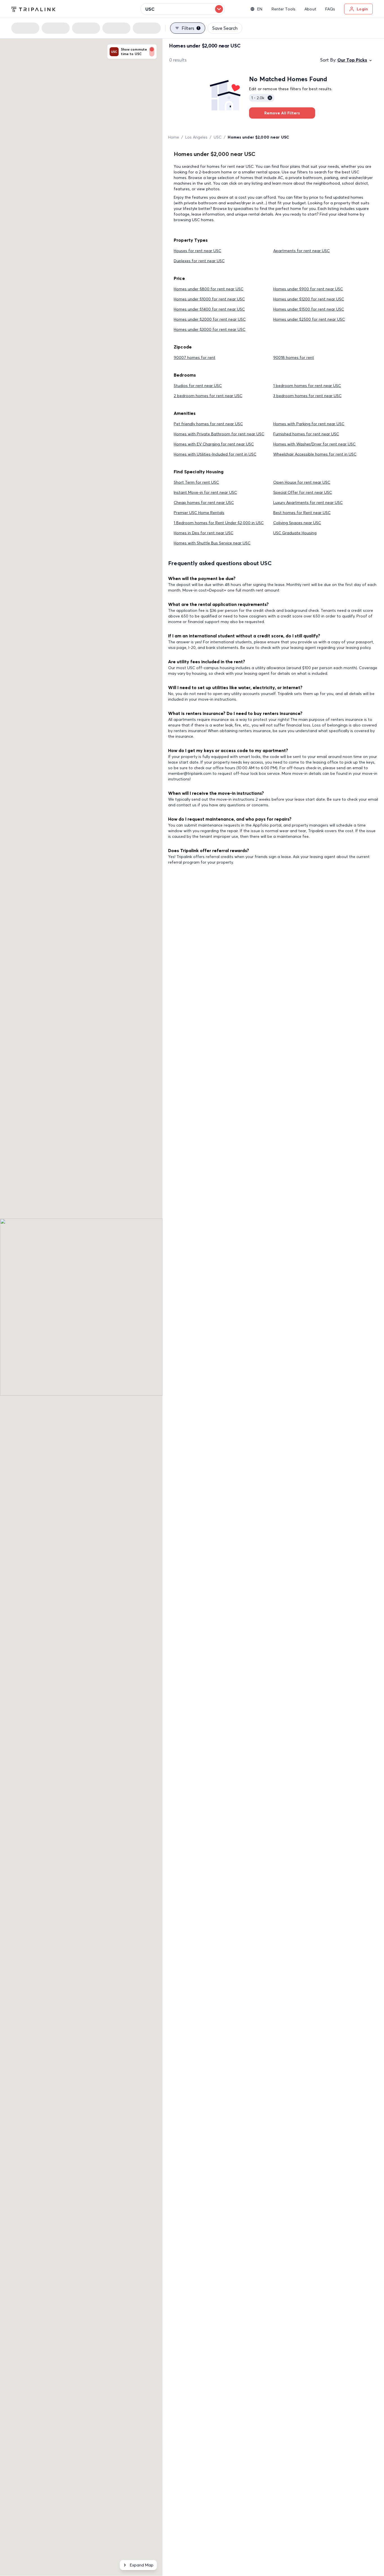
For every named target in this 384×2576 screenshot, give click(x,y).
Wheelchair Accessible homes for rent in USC (315, 454)
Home (174, 137)
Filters (190, 28)
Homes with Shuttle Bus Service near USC (212, 543)
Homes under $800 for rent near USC (209, 289)
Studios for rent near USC (198, 386)
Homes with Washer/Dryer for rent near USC (314, 444)
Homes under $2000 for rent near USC (210, 319)
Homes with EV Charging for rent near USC (214, 444)
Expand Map (142, 2565)
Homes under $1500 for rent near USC (309, 309)
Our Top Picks (352, 60)
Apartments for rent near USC (301, 251)
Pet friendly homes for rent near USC (208, 424)
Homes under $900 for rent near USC (308, 289)
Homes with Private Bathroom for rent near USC (219, 434)
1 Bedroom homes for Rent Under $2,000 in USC (219, 523)
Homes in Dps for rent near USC (204, 533)
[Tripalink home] (33, 9)
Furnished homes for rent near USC (306, 434)
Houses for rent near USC (197, 251)
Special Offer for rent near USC (303, 492)
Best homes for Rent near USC (302, 513)
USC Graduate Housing (295, 533)
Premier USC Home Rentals (199, 513)
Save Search (225, 28)
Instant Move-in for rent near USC (205, 492)
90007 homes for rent (195, 357)
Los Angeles (196, 137)
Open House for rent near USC (302, 482)
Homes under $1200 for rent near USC (309, 299)
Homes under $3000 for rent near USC (210, 329)
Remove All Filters (282, 113)
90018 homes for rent (294, 357)
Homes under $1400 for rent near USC (209, 309)
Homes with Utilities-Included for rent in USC (215, 454)
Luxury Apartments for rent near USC (308, 502)
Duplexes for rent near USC (199, 261)
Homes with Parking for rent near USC (309, 424)
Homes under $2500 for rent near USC (309, 319)
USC (218, 137)
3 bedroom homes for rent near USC (307, 396)
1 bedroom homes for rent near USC (307, 386)
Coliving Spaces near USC (297, 523)
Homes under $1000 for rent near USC (209, 299)
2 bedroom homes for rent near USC (208, 396)
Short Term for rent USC (196, 482)
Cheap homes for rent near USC (204, 502)
